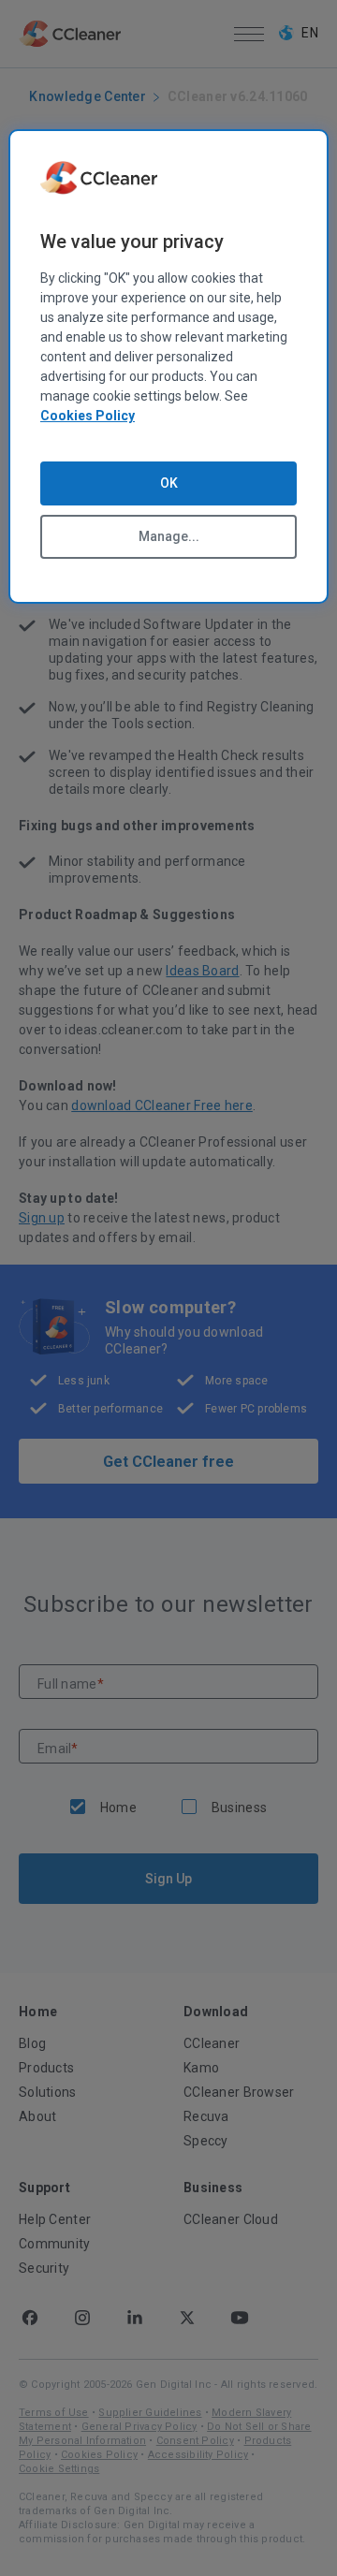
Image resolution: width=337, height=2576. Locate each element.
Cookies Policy (88, 416)
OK (169, 483)
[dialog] (168, 367)
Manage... (169, 536)
